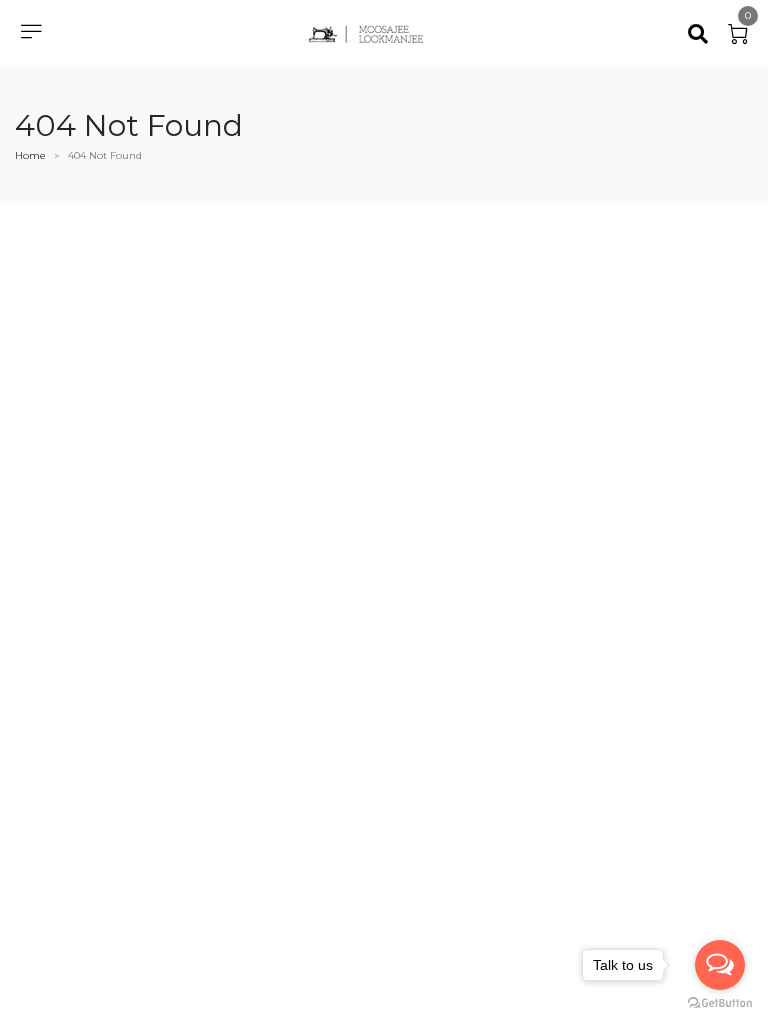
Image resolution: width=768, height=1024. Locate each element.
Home (30, 155)
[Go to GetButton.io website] (720, 1003)
